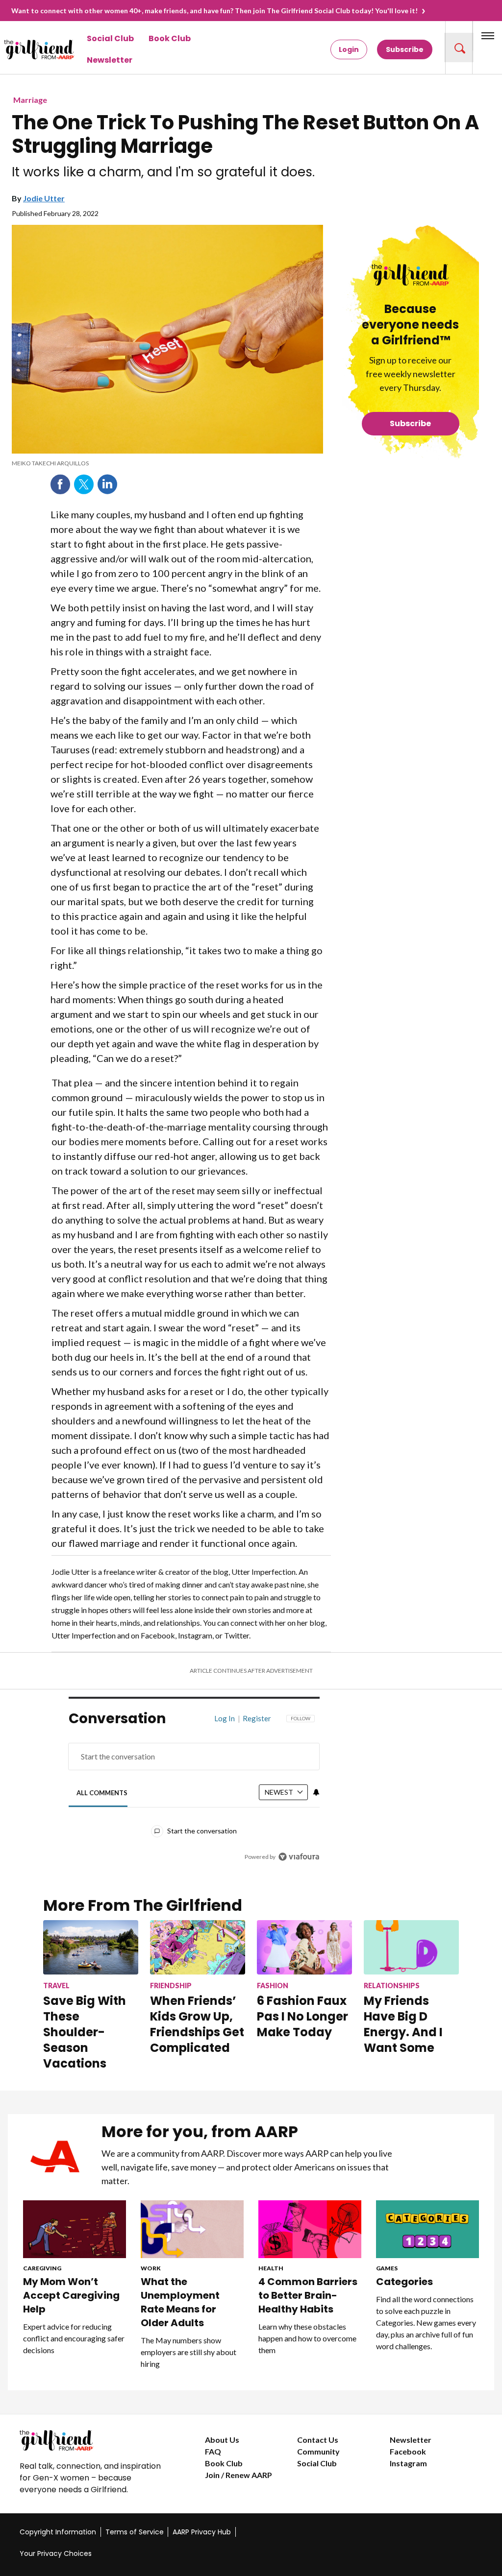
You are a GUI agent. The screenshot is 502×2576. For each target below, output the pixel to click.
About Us (222, 2440)
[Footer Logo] (93, 2440)
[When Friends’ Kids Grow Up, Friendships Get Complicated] (198, 1947)
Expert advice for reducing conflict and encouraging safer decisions (74, 2338)
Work (151, 2268)
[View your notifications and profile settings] (316, 1792)
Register (257, 1718)
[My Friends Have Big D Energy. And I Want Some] (411, 1947)
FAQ (213, 2451)
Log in (225, 1718)
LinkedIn (107, 484)
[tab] (102, 1793)
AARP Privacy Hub (202, 2532)
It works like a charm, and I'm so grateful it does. (163, 172)
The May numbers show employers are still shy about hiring (188, 2352)
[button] (459, 48)
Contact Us (318, 2440)
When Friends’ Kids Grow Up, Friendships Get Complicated (197, 2024)
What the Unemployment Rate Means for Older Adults (180, 2302)
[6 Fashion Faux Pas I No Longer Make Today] (304, 1947)
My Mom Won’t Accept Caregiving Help (71, 2295)
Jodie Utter (44, 198)
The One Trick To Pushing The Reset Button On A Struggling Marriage (245, 134)
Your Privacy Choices (56, 2553)
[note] (167, 463)
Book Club (170, 38)
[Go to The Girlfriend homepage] (22, 49)
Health (271, 2268)
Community (318, 2451)
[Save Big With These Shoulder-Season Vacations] (91, 1947)
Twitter (84, 484)
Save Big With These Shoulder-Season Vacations (85, 2032)
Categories (404, 2282)
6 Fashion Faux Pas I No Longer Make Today (302, 2016)
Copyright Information (58, 2532)
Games (387, 2268)
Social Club (110, 38)
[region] (194, 1795)
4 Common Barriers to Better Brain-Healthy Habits (308, 2295)
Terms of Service (135, 2532)
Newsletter (110, 60)
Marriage (30, 100)
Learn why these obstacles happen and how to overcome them (307, 2338)
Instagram (408, 2463)
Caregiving (42, 2268)
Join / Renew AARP (238, 2475)
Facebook (60, 484)
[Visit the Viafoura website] (299, 1857)
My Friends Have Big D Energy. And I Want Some (403, 2024)
